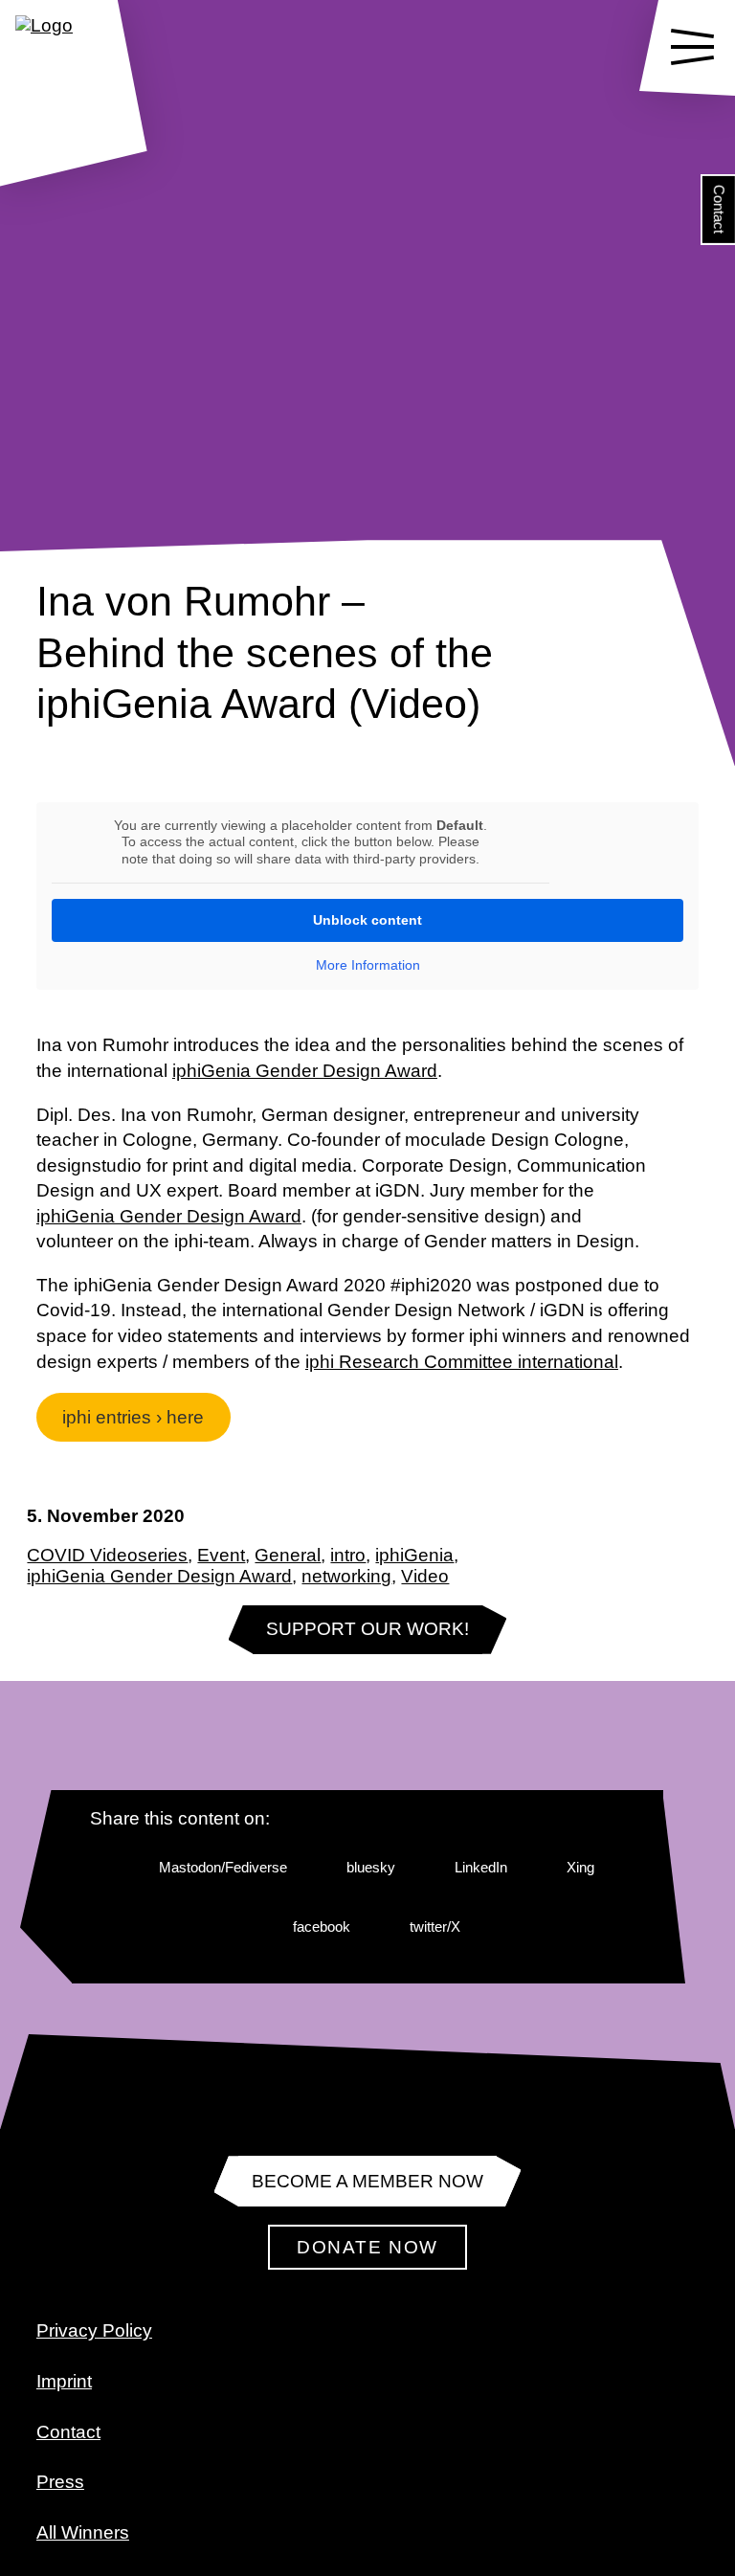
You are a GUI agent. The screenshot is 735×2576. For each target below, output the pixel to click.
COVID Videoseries (107, 1555)
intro (348, 1555)
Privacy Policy (94, 2330)
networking (346, 1576)
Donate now (367, 2247)
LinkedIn (481, 1867)
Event (221, 1555)
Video (425, 1576)
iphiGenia (414, 1555)
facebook (322, 1926)
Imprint (64, 2381)
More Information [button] (368, 965)
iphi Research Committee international (462, 1362)
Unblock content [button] (367, 920)
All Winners (83, 2532)
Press (60, 2482)
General (288, 1555)
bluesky (371, 1867)
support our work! (367, 1629)
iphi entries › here (133, 1417)
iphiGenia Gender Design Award (159, 1576)
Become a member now (367, 2181)
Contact (719, 209)
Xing (580, 1867)
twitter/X (435, 1926)
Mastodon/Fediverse (223, 1867)
